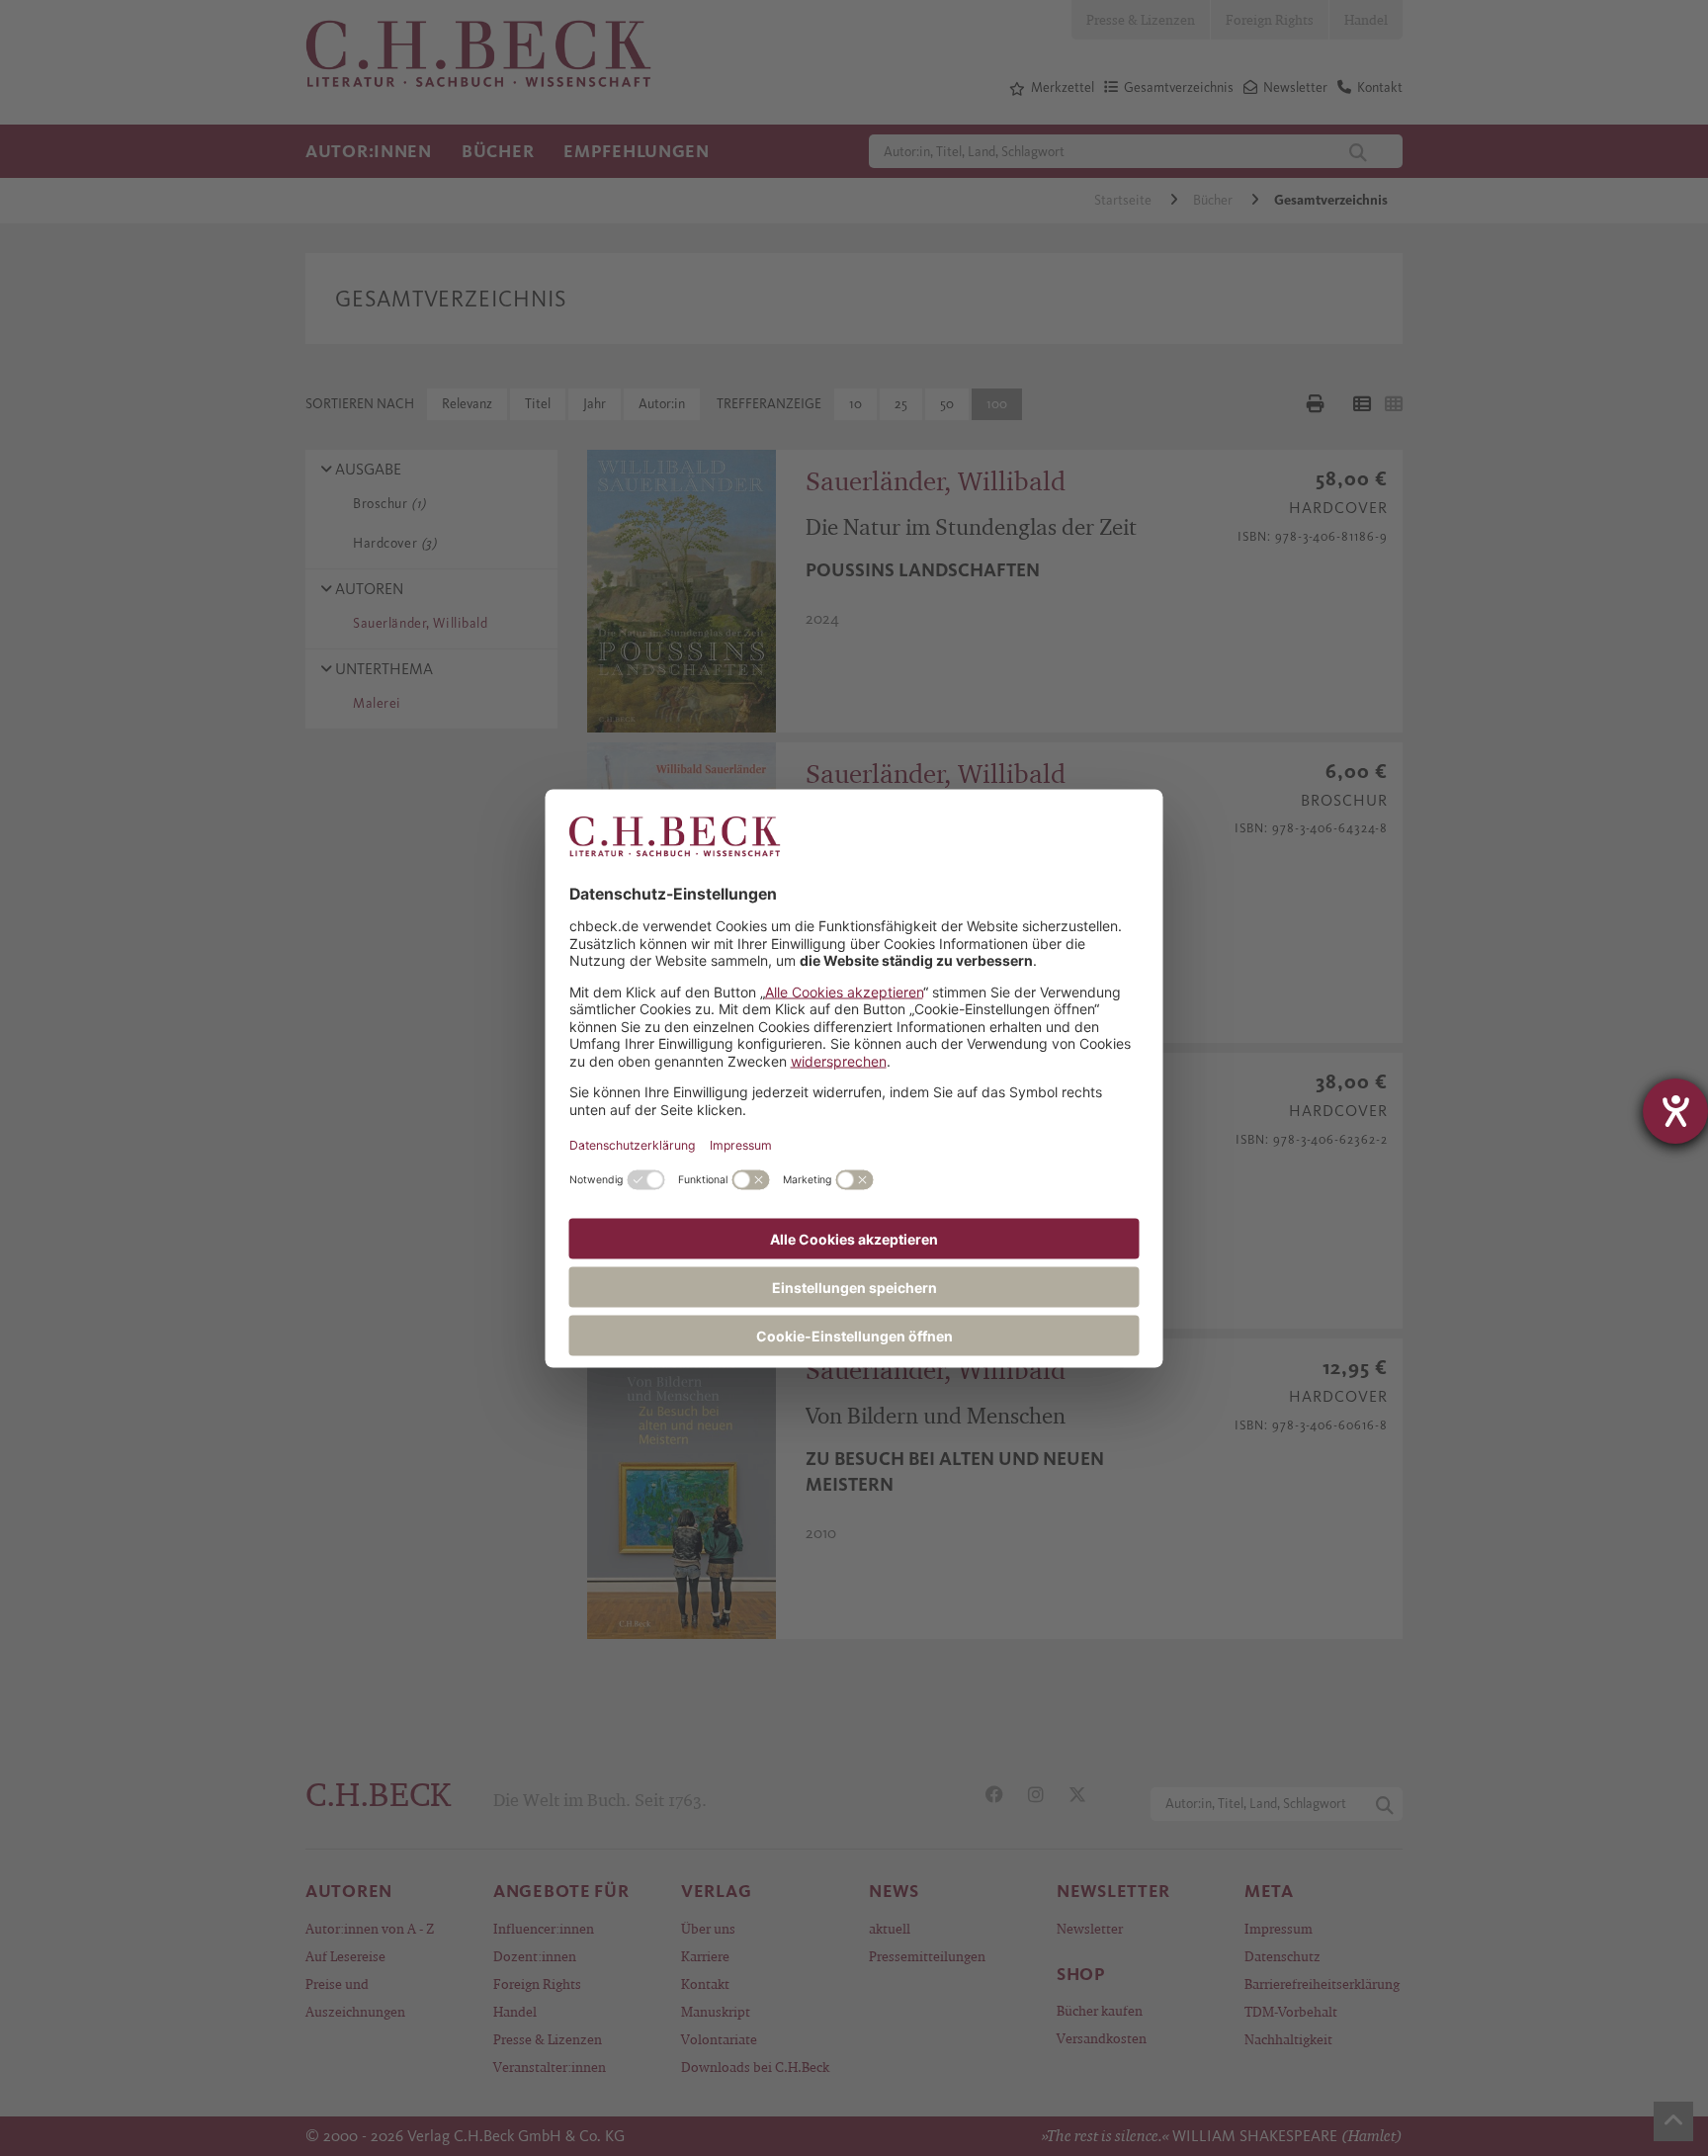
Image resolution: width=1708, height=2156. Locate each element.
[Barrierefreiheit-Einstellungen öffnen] (1675, 1111)
